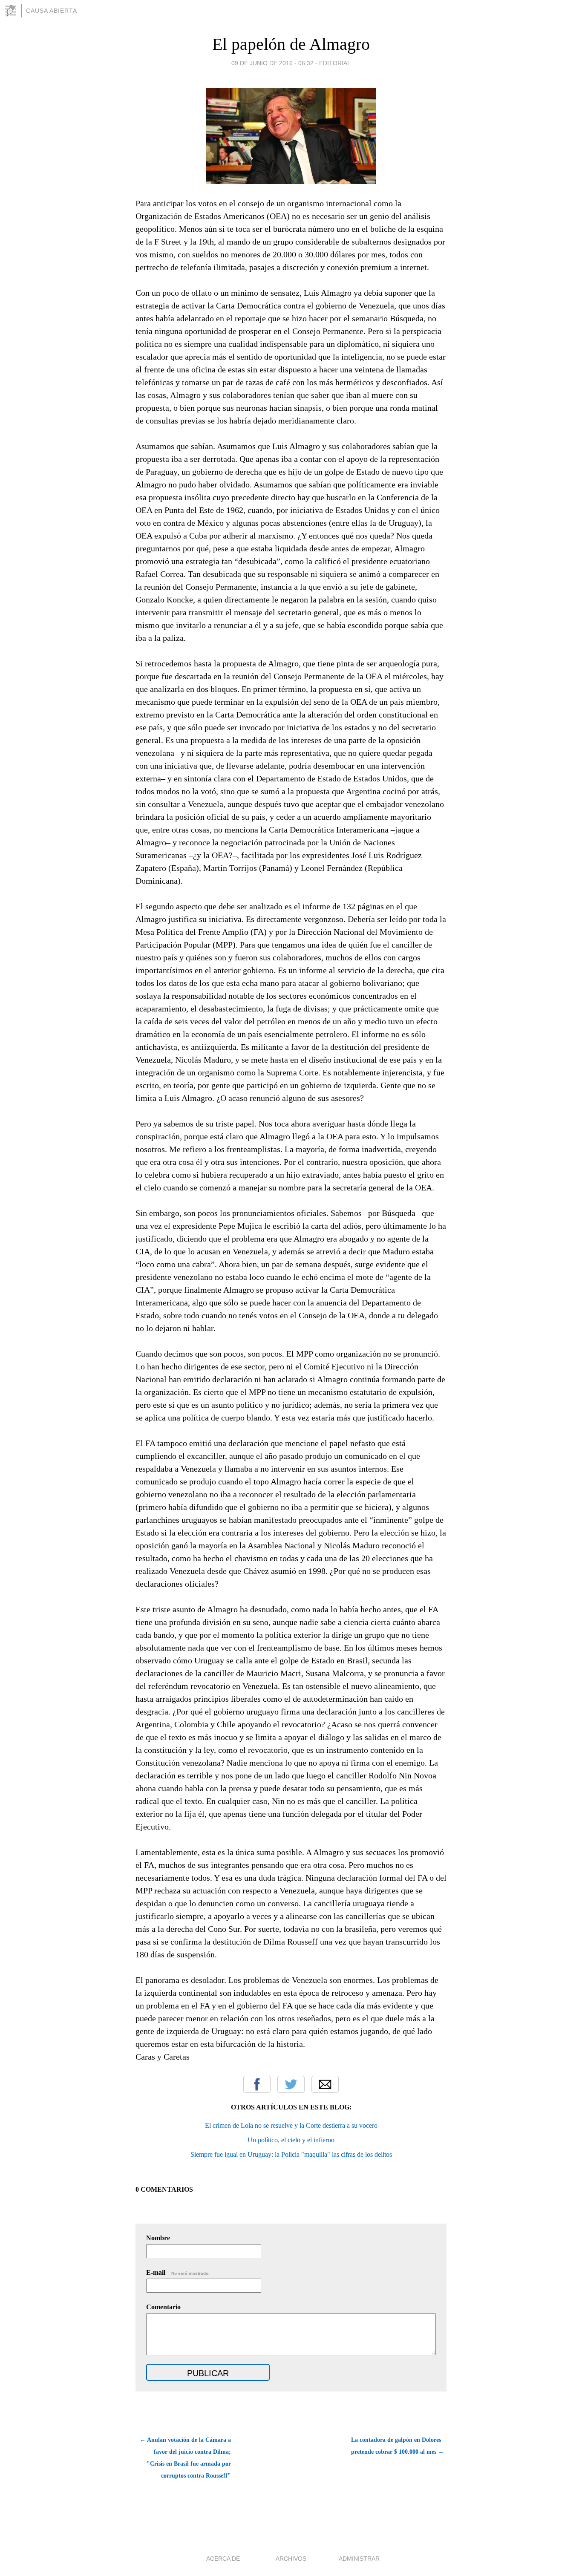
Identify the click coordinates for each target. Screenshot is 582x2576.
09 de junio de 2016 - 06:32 (272, 63)
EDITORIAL (335, 63)
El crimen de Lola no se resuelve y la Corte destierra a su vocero (291, 2125)
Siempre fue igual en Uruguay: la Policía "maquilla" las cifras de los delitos (291, 2154)
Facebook (257, 2084)
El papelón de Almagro (291, 44)
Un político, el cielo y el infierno (291, 2140)
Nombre (158, 2238)
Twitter (291, 2084)
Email (325, 2084)
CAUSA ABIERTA (52, 11)
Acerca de (223, 2559)
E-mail (178, 2272)
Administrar (359, 2559)
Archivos (291, 2559)
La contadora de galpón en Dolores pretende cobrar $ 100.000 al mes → (398, 2446)
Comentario (163, 2307)
